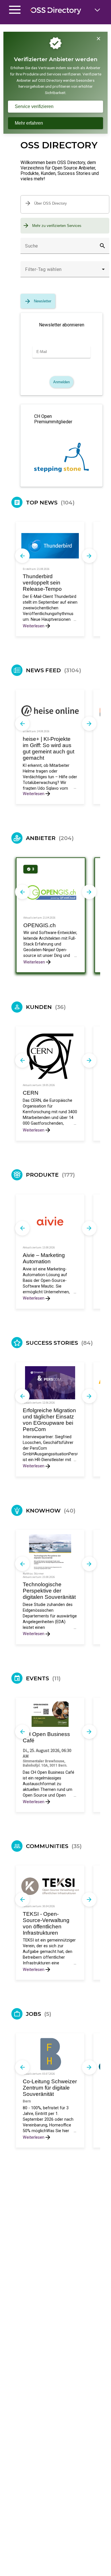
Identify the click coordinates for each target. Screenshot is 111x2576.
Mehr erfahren (29, 123)
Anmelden (61, 382)
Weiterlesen (34, 626)
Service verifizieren (34, 106)
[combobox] (65, 272)
